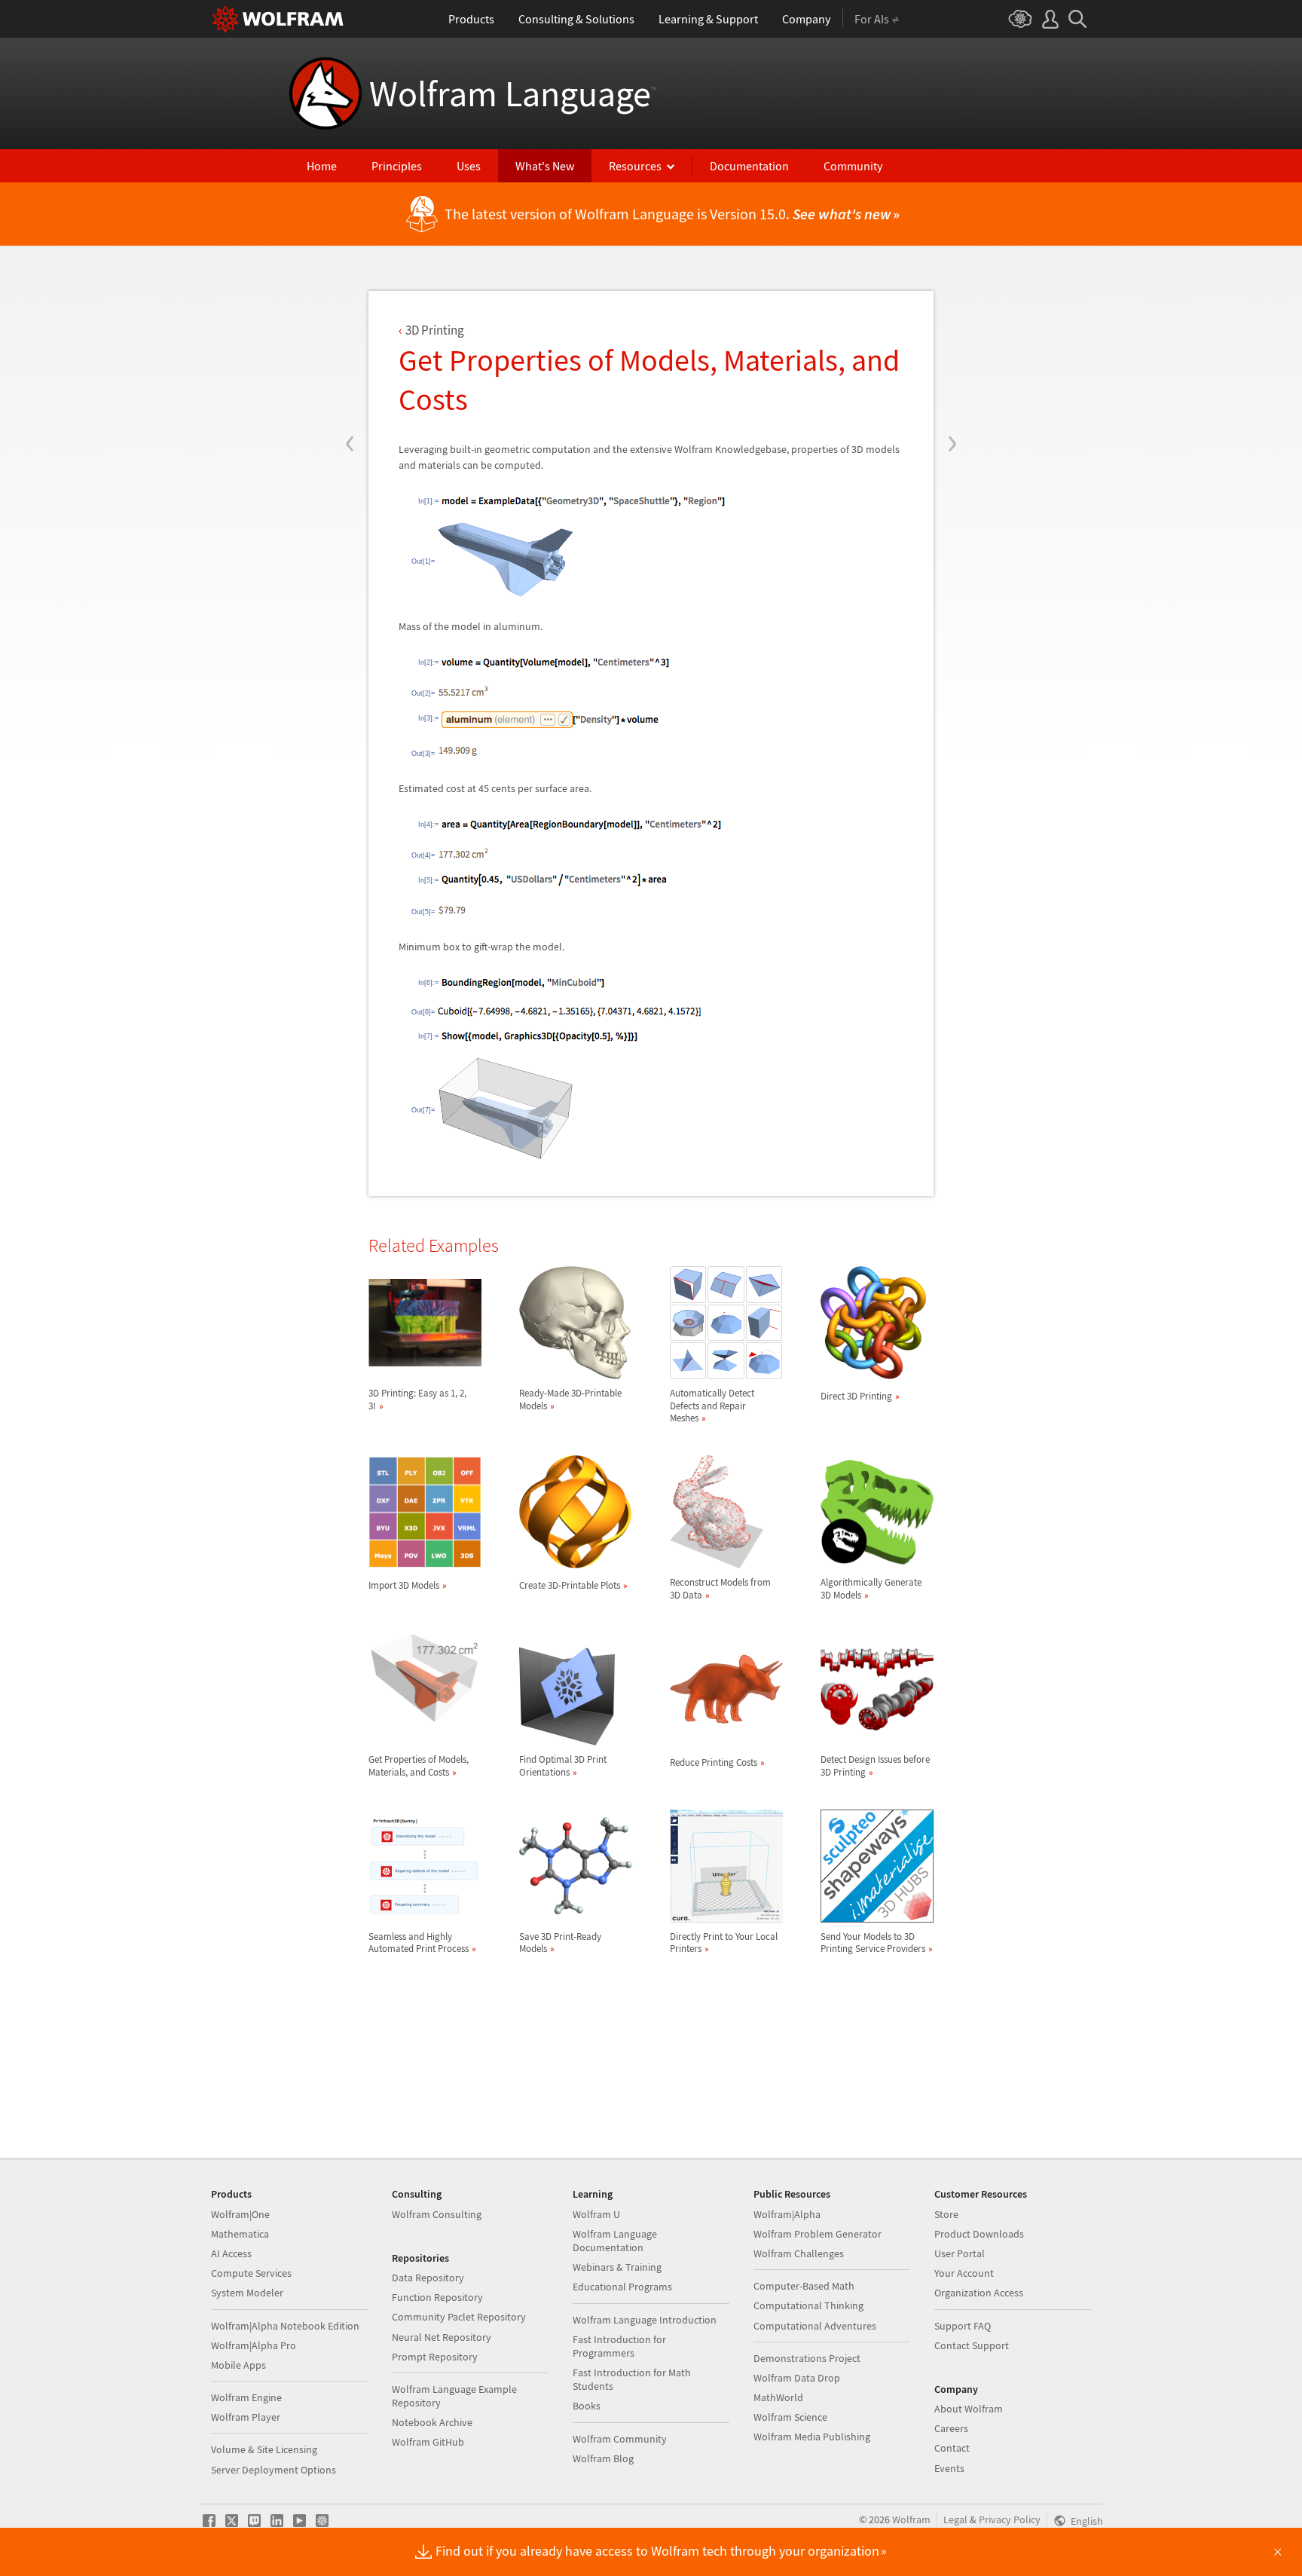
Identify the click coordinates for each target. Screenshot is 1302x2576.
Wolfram (911, 2519)
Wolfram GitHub (428, 2442)
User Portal (960, 2253)
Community (853, 166)
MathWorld (778, 2397)
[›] (952, 353)
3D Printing (435, 330)
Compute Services (251, 2273)
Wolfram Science (790, 2417)
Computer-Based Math (804, 2286)
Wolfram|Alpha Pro (254, 2345)
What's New (545, 166)
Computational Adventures (815, 2326)
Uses (469, 166)
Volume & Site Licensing (264, 2449)
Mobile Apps (238, 2365)
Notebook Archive (432, 2422)
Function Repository (437, 2297)
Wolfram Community (620, 2439)
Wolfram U (596, 2214)
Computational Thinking (808, 2305)
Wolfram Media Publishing (812, 2437)
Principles (397, 166)
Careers (951, 2428)
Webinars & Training (617, 2267)
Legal (955, 2519)
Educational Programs (622, 2287)
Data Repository (428, 2278)
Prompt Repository (435, 2357)
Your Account (964, 2273)
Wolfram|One (240, 2214)
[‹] (350, 353)
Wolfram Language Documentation (615, 2241)
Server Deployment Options (274, 2470)
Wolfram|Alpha (787, 2214)
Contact (952, 2448)
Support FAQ (963, 2326)
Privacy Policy (1010, 2519)
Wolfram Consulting (437, 2214)
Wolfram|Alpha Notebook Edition (285, 2326)
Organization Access (979, 2293)
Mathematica (240, 2234)
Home (322, 166)
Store (946, 2214)
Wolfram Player (246, 2417)
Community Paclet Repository (459, 2317)
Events (949, 2468)
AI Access (231, 2253)
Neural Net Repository (442, 2337)
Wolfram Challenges (799, 2253)
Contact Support (972, 2345)
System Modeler (247, 2293)
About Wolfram (969, 2409)
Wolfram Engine (246, 2397)
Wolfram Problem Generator (818, 2234)
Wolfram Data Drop (797, 2378)
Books (587, 2406)
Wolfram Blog (603, 2458)
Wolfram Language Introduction (645, 2320)
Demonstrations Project (807, 2358)
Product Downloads (979, 2234)
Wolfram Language (513, 93)
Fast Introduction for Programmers (619, 2346)
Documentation (749, 166)
